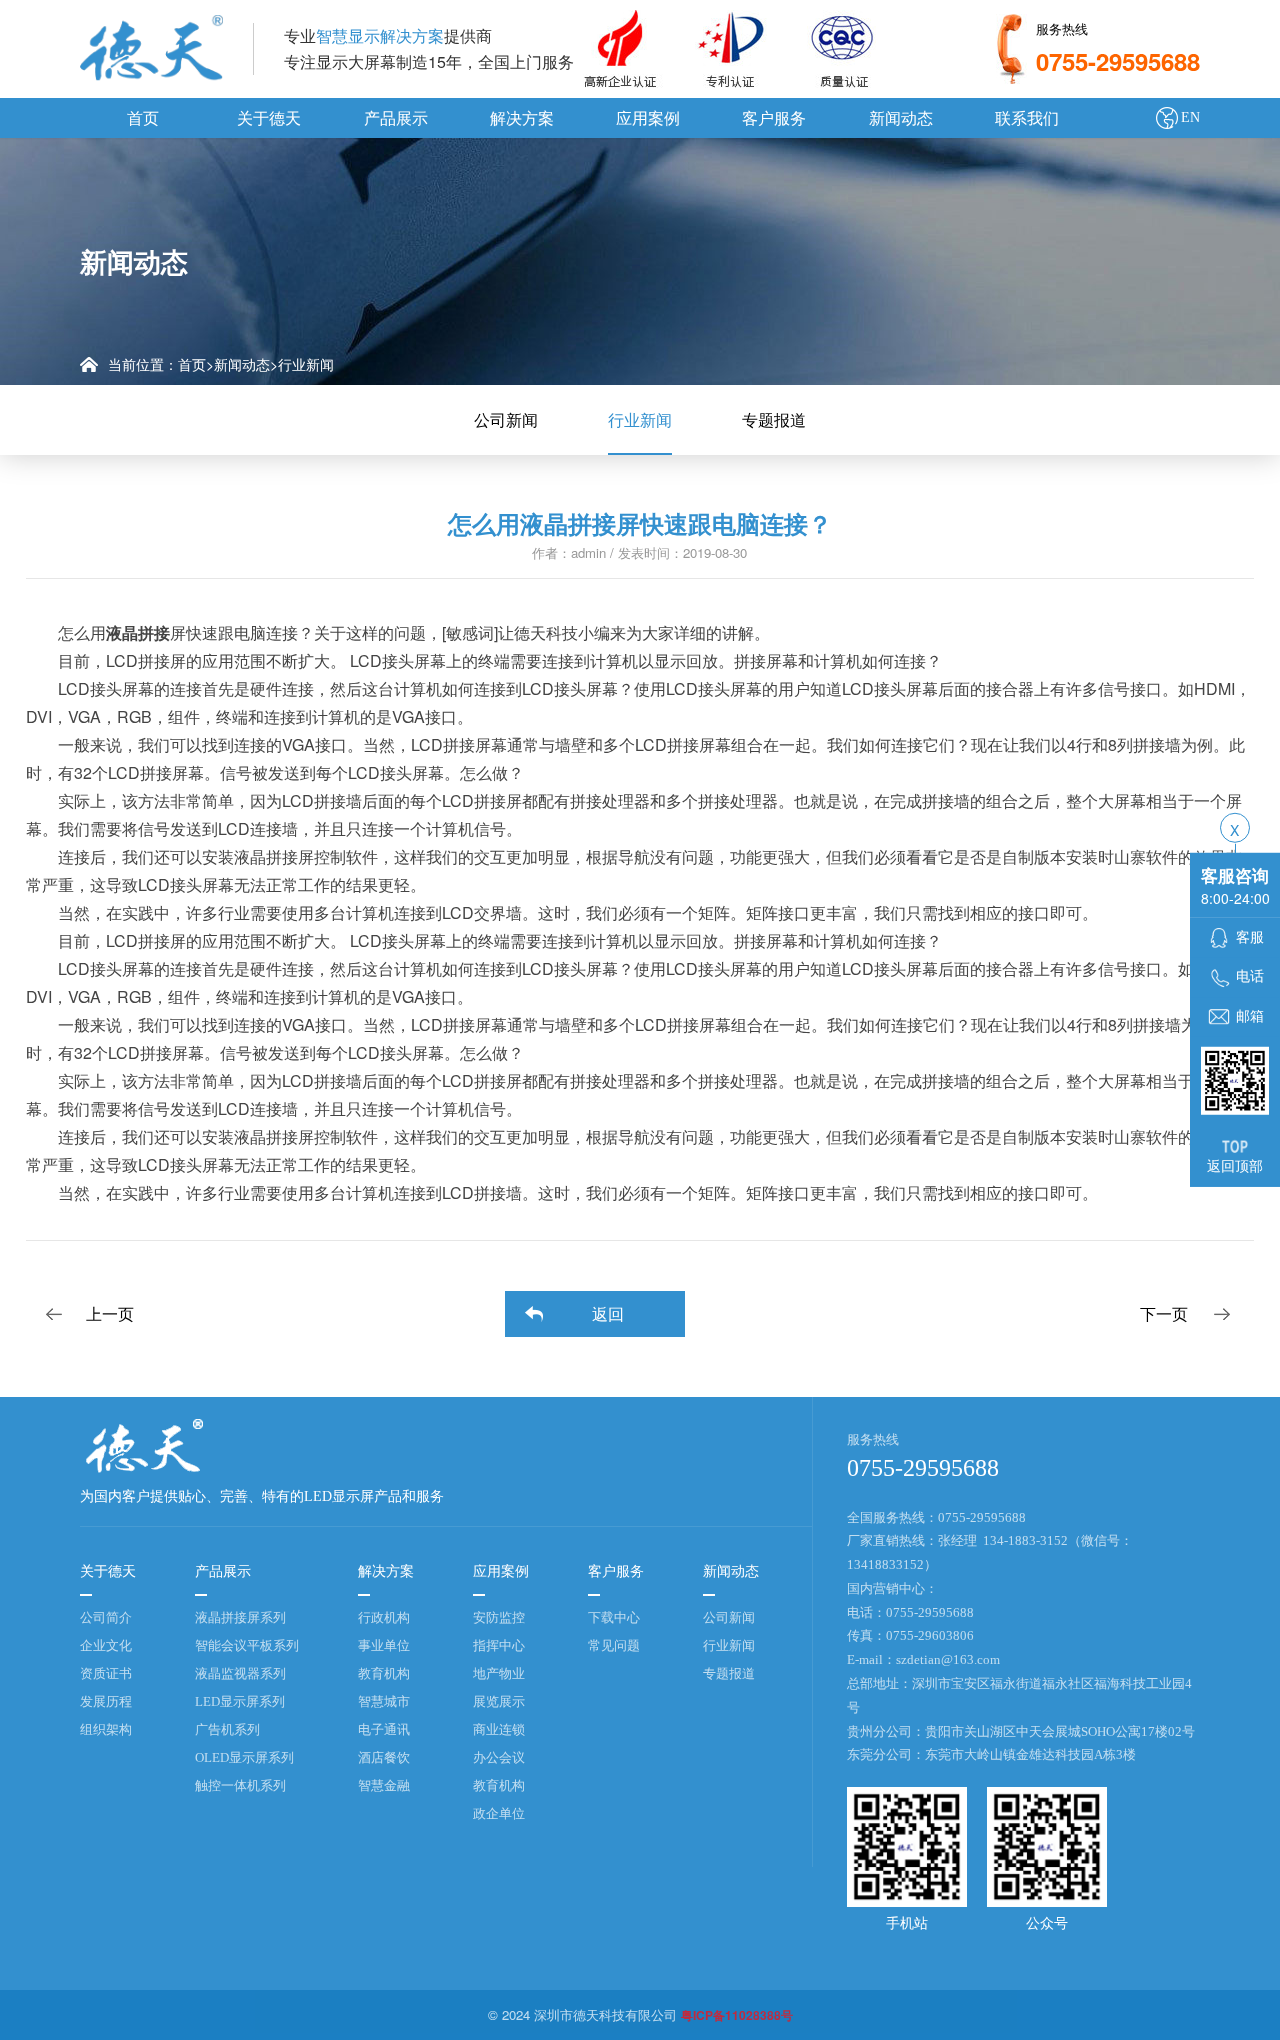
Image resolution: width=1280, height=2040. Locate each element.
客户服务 (774, 117)
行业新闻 (306, 364)
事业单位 (384, 1645)
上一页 (110, 1313)
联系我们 (1027, 117)
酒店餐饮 (384, 1757)
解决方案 (522, 117)
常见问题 (614, 1645)
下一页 (1164, 1313)
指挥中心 (499, 1645)
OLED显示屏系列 (244, 1757)
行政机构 (384, 1617)
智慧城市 (384, 1701)
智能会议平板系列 (247, 1645)
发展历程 (106, 1701)
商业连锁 (499, 1729)
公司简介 (106, 1617)
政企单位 (499, 1813)
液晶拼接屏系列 (240, 1617)
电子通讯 (384, 1729)
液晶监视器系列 (240, 1673)
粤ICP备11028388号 (737, 2015)
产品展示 (396, 117)
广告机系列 (227, 1729)
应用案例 (648, 117)
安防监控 (499, 1617)
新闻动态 (901, 117)
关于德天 (269, 117)
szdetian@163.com (948, 1659)
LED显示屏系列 (240, 1701)
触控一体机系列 (240, 1785)
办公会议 (499, 1757)
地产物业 (499, 1673)
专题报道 (774, 419)
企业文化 (106, 1645)
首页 (143, 117)
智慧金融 (384, 1785)
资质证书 (106, 1673)
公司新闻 (506, 419)
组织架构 (106, 1729)
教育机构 (384, 1673)
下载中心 (614, 1617)
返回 (608, 1313)
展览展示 (499, 1701)
